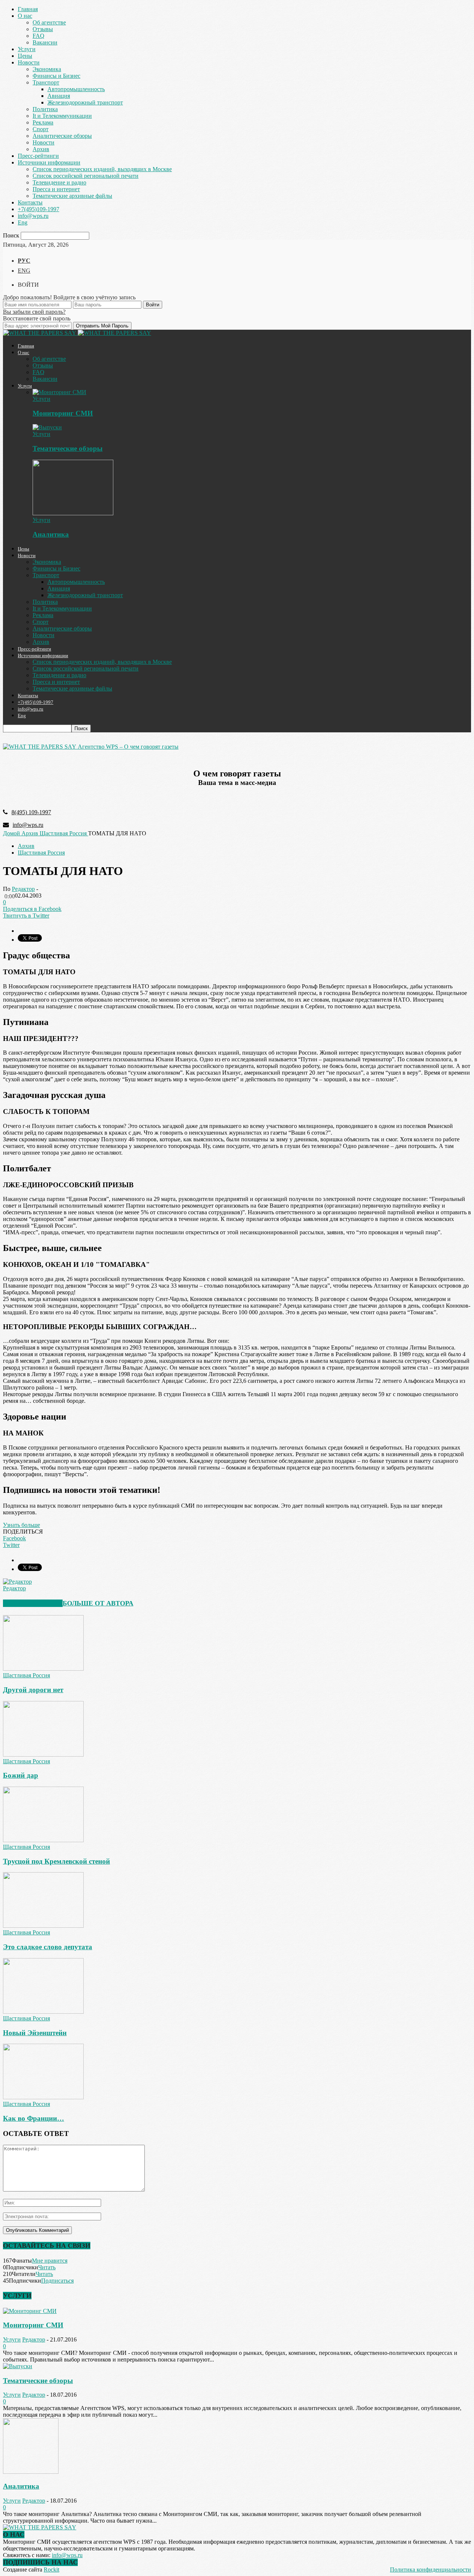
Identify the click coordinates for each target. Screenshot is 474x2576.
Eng (23, 222)
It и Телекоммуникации (62, 116)
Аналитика (51, 534)
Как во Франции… (34, 2118)
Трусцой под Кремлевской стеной (56, 1861)
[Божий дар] (43, 1755)
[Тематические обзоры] (47, 427)
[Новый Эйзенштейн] (43, 2012)
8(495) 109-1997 (31, 812)
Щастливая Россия (41, 853)
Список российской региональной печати (86, 176)
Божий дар (21, 1775)
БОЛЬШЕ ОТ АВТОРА (98, 1603)
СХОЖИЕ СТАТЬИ (33, 1603)
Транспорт (46, 82)
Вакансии (45, 42)
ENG (24, 271)
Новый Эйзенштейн (35, 2033)
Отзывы (43, 29)
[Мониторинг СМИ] (59, 392)
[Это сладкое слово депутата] (43, 1926)
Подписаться (57, 2281)
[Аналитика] (73, 513)
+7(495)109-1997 (39, 209)
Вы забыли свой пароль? (34, 312)
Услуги (27, 49)
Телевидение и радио (59, 182)
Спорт (41, 129)
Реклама (43, 122)
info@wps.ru (33, 216)
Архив (41, 149)
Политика (45, 109)
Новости (29, 62)
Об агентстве (49, 22)
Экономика (47, 69)
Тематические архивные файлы (72, 196)
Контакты (30, 202)
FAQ (39, 36)
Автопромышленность (76, 89)
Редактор (23, 889)
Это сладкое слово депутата (48, 1947)
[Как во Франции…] (43, 2097)
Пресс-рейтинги (38, 156)
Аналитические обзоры (62, 136)
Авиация (59, 96)
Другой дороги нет (33, 1690)
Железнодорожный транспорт (85, 102)
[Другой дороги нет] (43, 1669)
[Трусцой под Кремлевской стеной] (43, 1840)
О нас (25, 16)
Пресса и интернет (56, 189)
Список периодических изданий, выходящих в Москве (102, 169)
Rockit (51, 2570)
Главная (28, 9)
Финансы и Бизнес (56, 76)
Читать (47, 2267)
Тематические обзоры (68, 448)
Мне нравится (50, 2261)
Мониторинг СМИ (63, 413)
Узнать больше (21, 1525)
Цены (25, 56)
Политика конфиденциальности (430, 2570)
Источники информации (49, 162)
